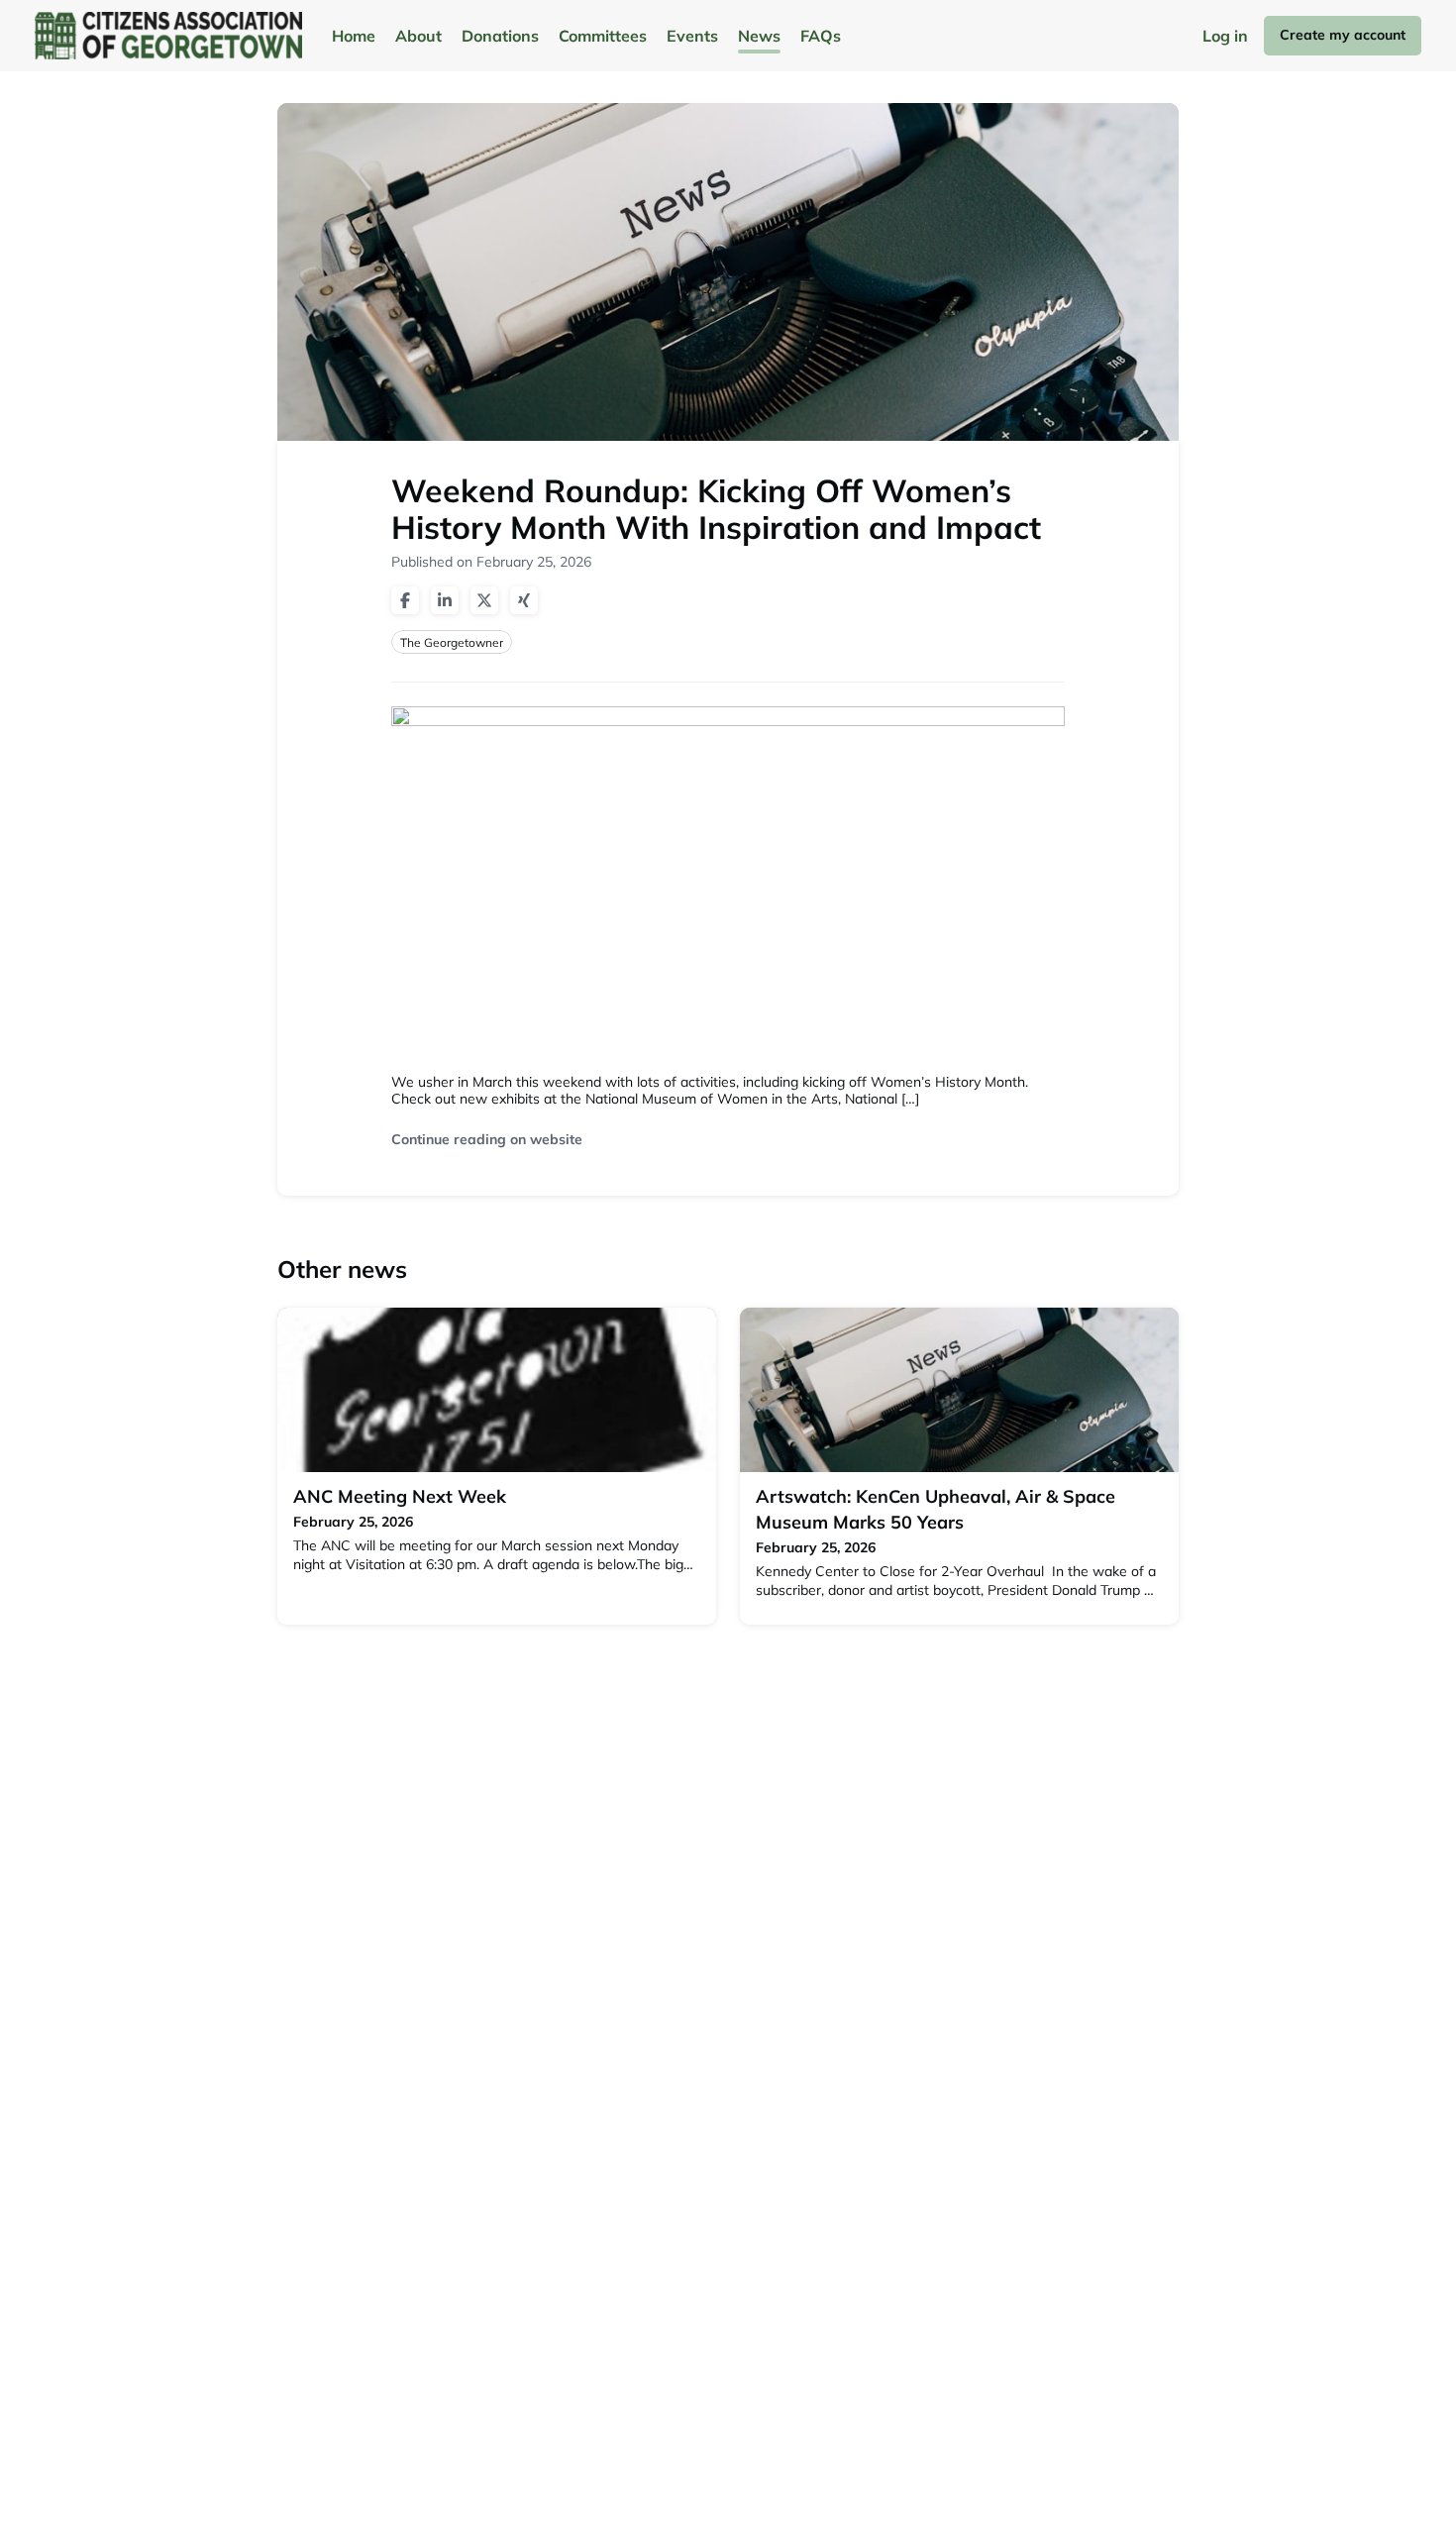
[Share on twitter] (484, 600)
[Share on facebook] (405, 600)
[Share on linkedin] (445, 600)
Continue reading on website (487, 1140)
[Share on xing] (524, 600)
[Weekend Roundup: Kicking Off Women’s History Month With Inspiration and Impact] (728, 888)
